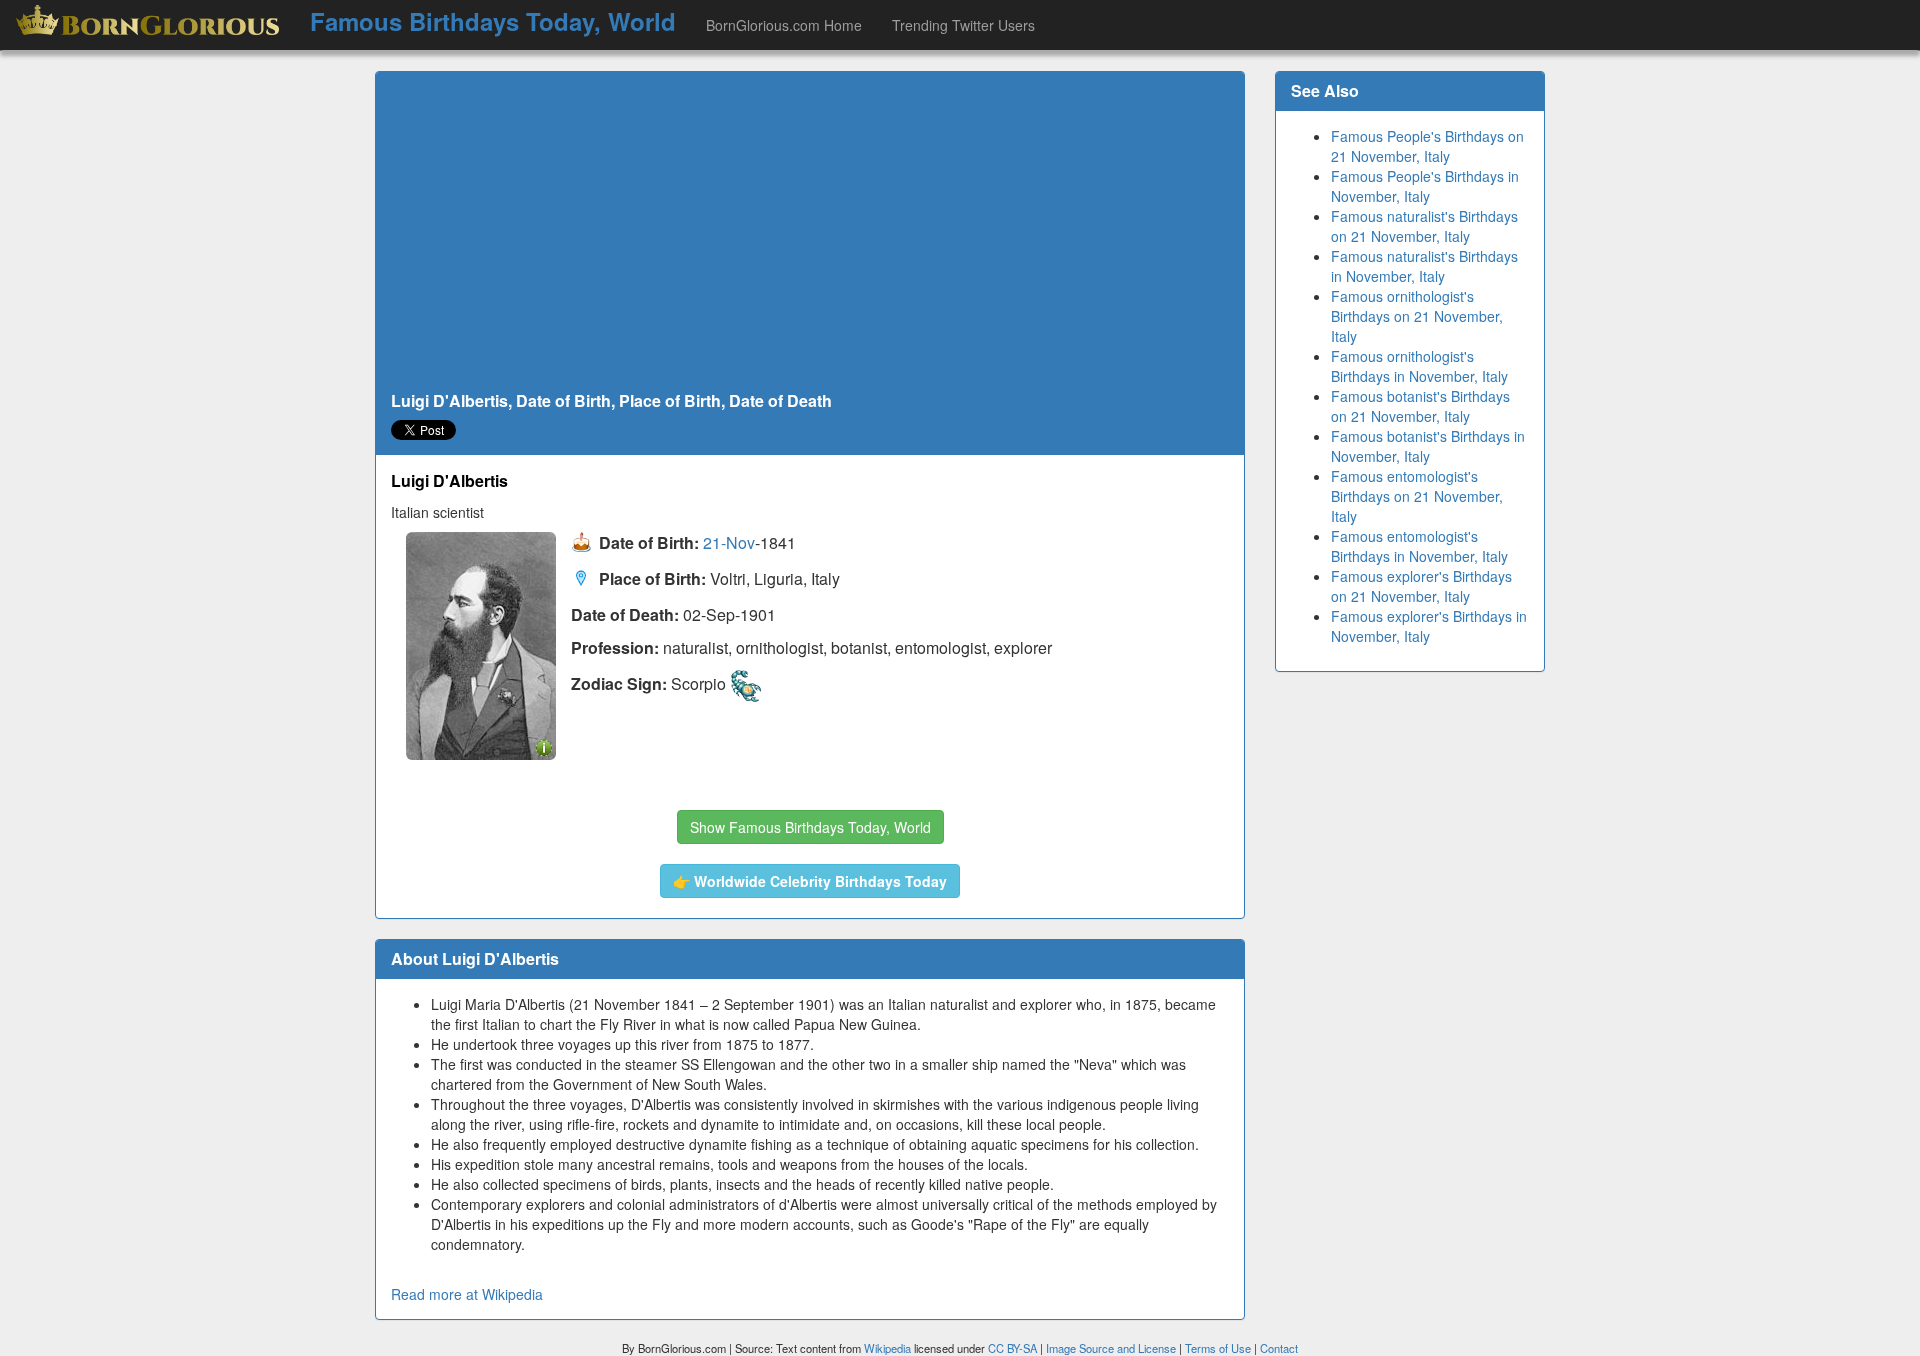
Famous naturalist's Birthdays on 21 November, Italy (1424, 226)
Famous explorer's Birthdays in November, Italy (1429, 626)
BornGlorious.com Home (784, 25)
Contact (1279, 1348)
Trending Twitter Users (963, 25)
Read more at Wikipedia (467, 1294)
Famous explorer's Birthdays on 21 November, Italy (1421, 586)
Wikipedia (887, 1348)
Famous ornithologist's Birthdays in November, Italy (1419, 366)
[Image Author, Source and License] (544, 746)
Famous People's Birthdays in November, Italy (1425, 186)
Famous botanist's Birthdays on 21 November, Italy (1420, 406)
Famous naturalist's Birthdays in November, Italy (1424, 266)
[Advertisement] (810, 232)
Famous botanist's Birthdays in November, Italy (1428, 446)
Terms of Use (1219, 1348)
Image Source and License (1111, 1348)
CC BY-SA (1012, 1348)
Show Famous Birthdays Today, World (810, 827)
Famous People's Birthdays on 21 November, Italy (1427, 146)
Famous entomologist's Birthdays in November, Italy (1419, 546)
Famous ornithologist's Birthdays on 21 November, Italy (1417, 316)
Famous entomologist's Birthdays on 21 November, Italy (1417, 496)
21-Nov (729, 543)
